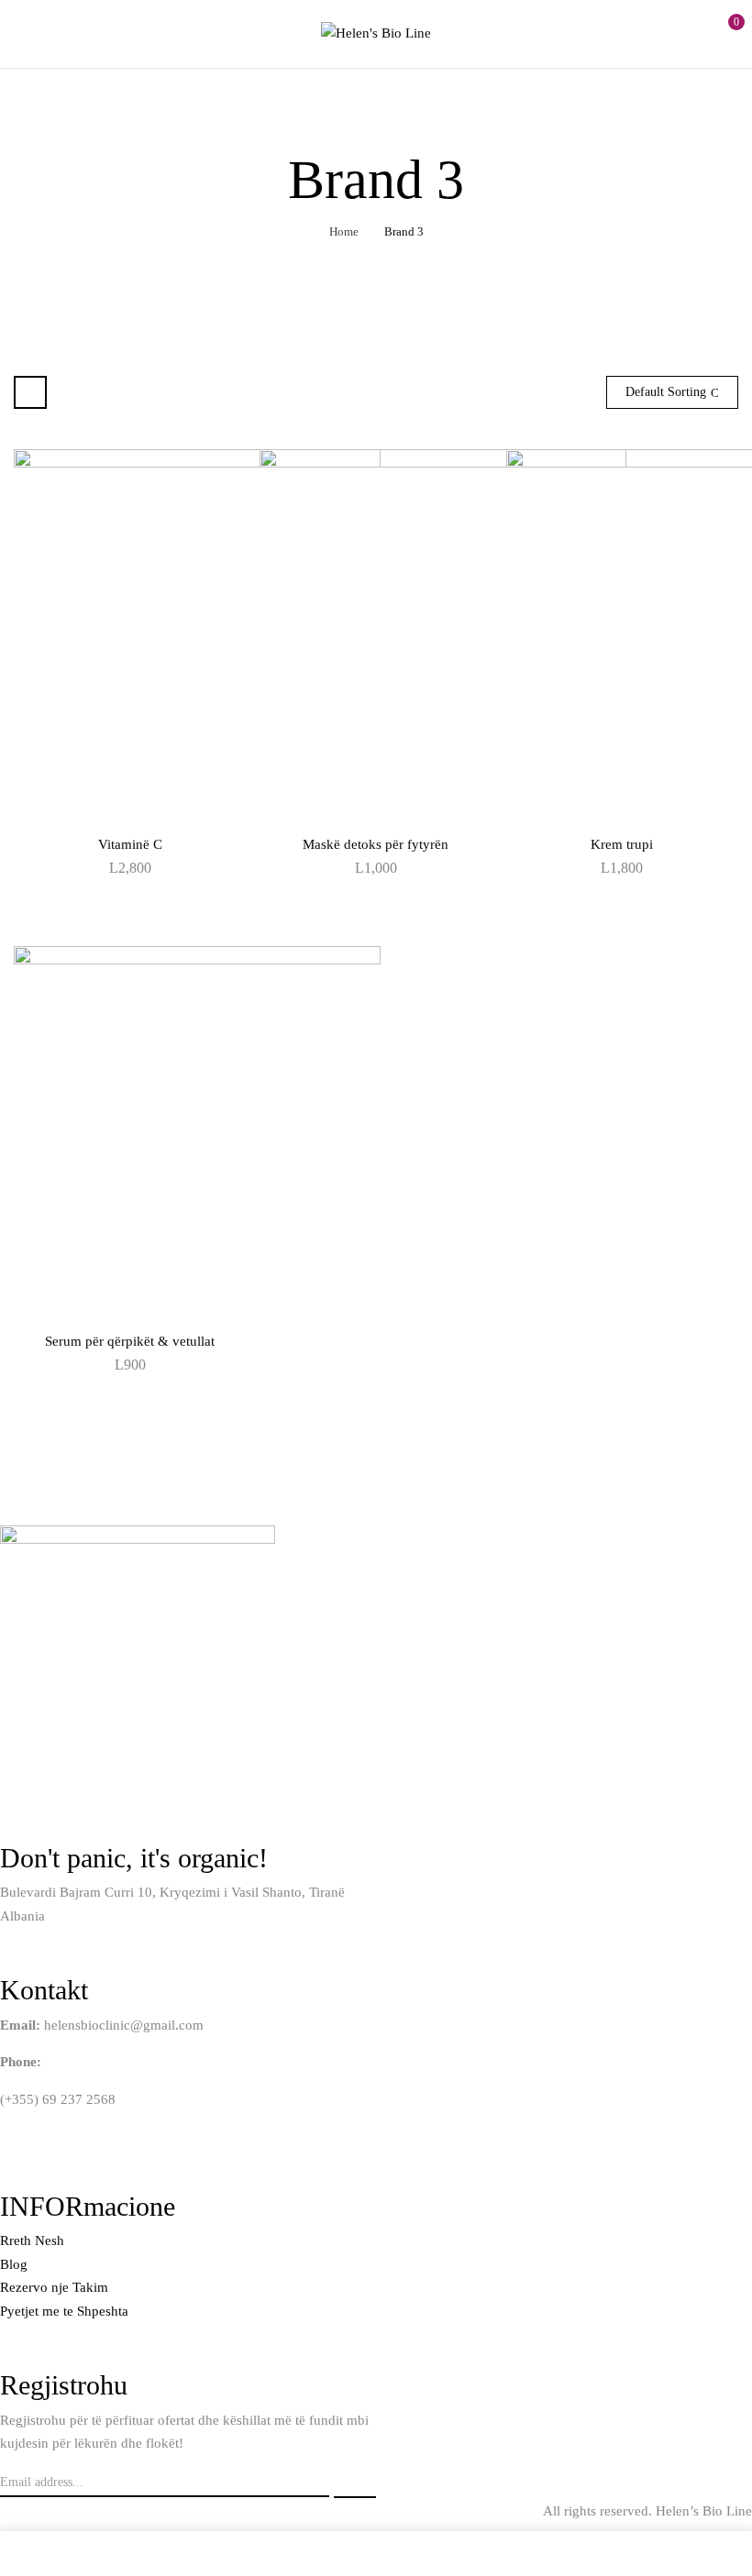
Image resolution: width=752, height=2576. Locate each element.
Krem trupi (622, 844)
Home (344, 231)
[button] (722, 31)
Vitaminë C (130, 844)
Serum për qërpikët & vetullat (130, 1341)
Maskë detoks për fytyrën (376, 844)
